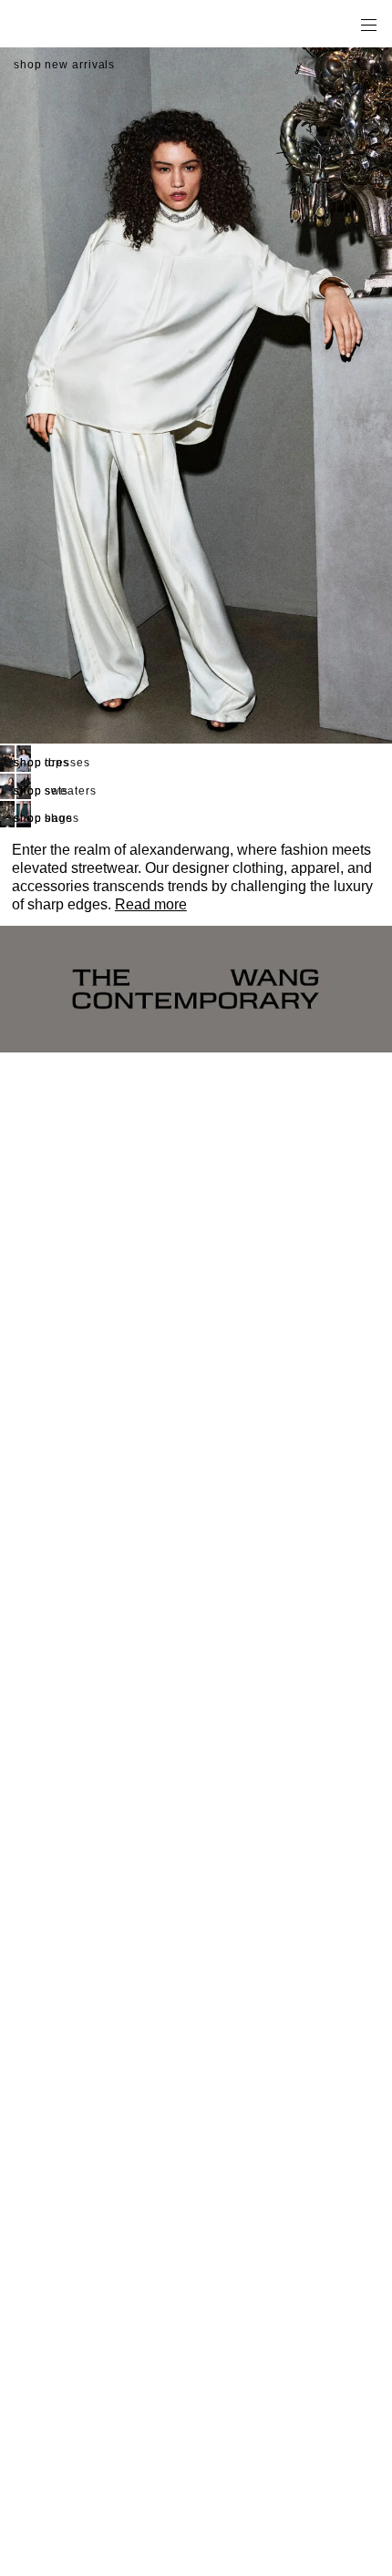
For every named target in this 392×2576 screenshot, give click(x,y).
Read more (151, 904)
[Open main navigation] (368, 24)
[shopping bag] (343, 24)
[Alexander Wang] (91, 24)
